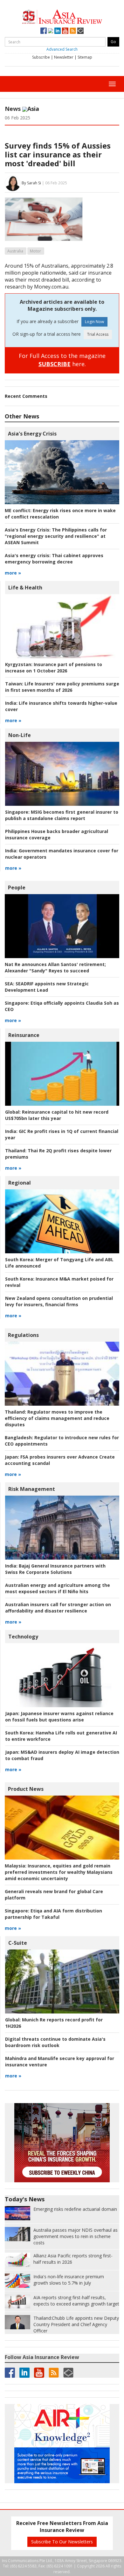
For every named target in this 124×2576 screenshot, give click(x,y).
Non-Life (20, 735)
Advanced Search (62, 49)
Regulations (23, 1335)
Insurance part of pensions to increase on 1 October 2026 (54, 668)
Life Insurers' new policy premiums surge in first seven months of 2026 (62, 687)
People (17, 887)
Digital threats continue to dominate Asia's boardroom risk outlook (55, 2042)
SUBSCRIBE (55, 364)
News (13, 109)
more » (13, 573)
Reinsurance (24, 1035)
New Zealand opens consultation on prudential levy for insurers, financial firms (59, 1301)
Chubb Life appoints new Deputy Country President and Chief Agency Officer (76, 2324)
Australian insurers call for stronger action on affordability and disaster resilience (58, 1608)
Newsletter (64, 57)
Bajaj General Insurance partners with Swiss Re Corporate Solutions (55, 1569)
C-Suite (18, 1943)
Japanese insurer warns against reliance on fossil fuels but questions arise (59, 1717)
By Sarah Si (31, 183)
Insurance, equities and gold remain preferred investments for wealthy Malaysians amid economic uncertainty (59, 1872)
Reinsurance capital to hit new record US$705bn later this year (57, 1115)
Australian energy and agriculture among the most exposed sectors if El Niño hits (58, 1588)
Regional (20, 1183)
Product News (26, 1789)
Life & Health (25, 588)
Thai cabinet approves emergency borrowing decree (54, 559)
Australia (15, 251)
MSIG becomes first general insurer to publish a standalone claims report (62, 815)
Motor (35, 251)
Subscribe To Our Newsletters (62, 2542)
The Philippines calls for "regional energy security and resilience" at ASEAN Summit (56, 536)
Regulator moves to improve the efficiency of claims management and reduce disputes (57, 1418)
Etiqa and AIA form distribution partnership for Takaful (53, 1914)
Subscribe (41, 57)
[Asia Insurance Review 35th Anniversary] (62, 16)
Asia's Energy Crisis (32, 434)
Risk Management (32, 1489)
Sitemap (85, 57)
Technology (23, 1637)
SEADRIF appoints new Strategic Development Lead (47, 987)
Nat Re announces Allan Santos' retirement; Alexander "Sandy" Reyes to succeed (55, 967)
